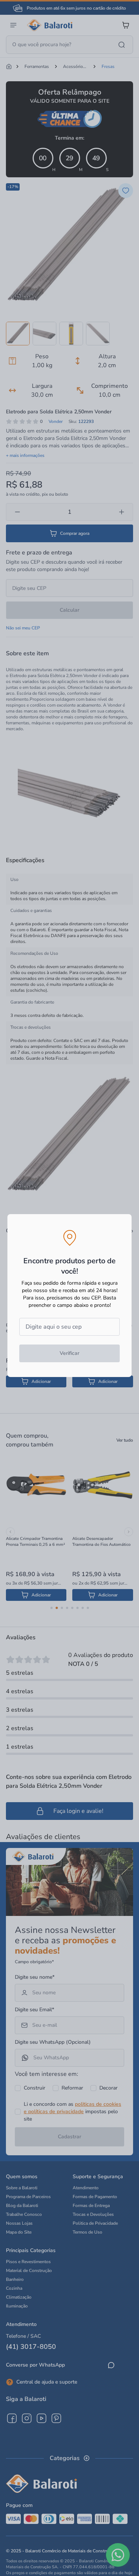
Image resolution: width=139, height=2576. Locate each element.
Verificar (69, 1353)
